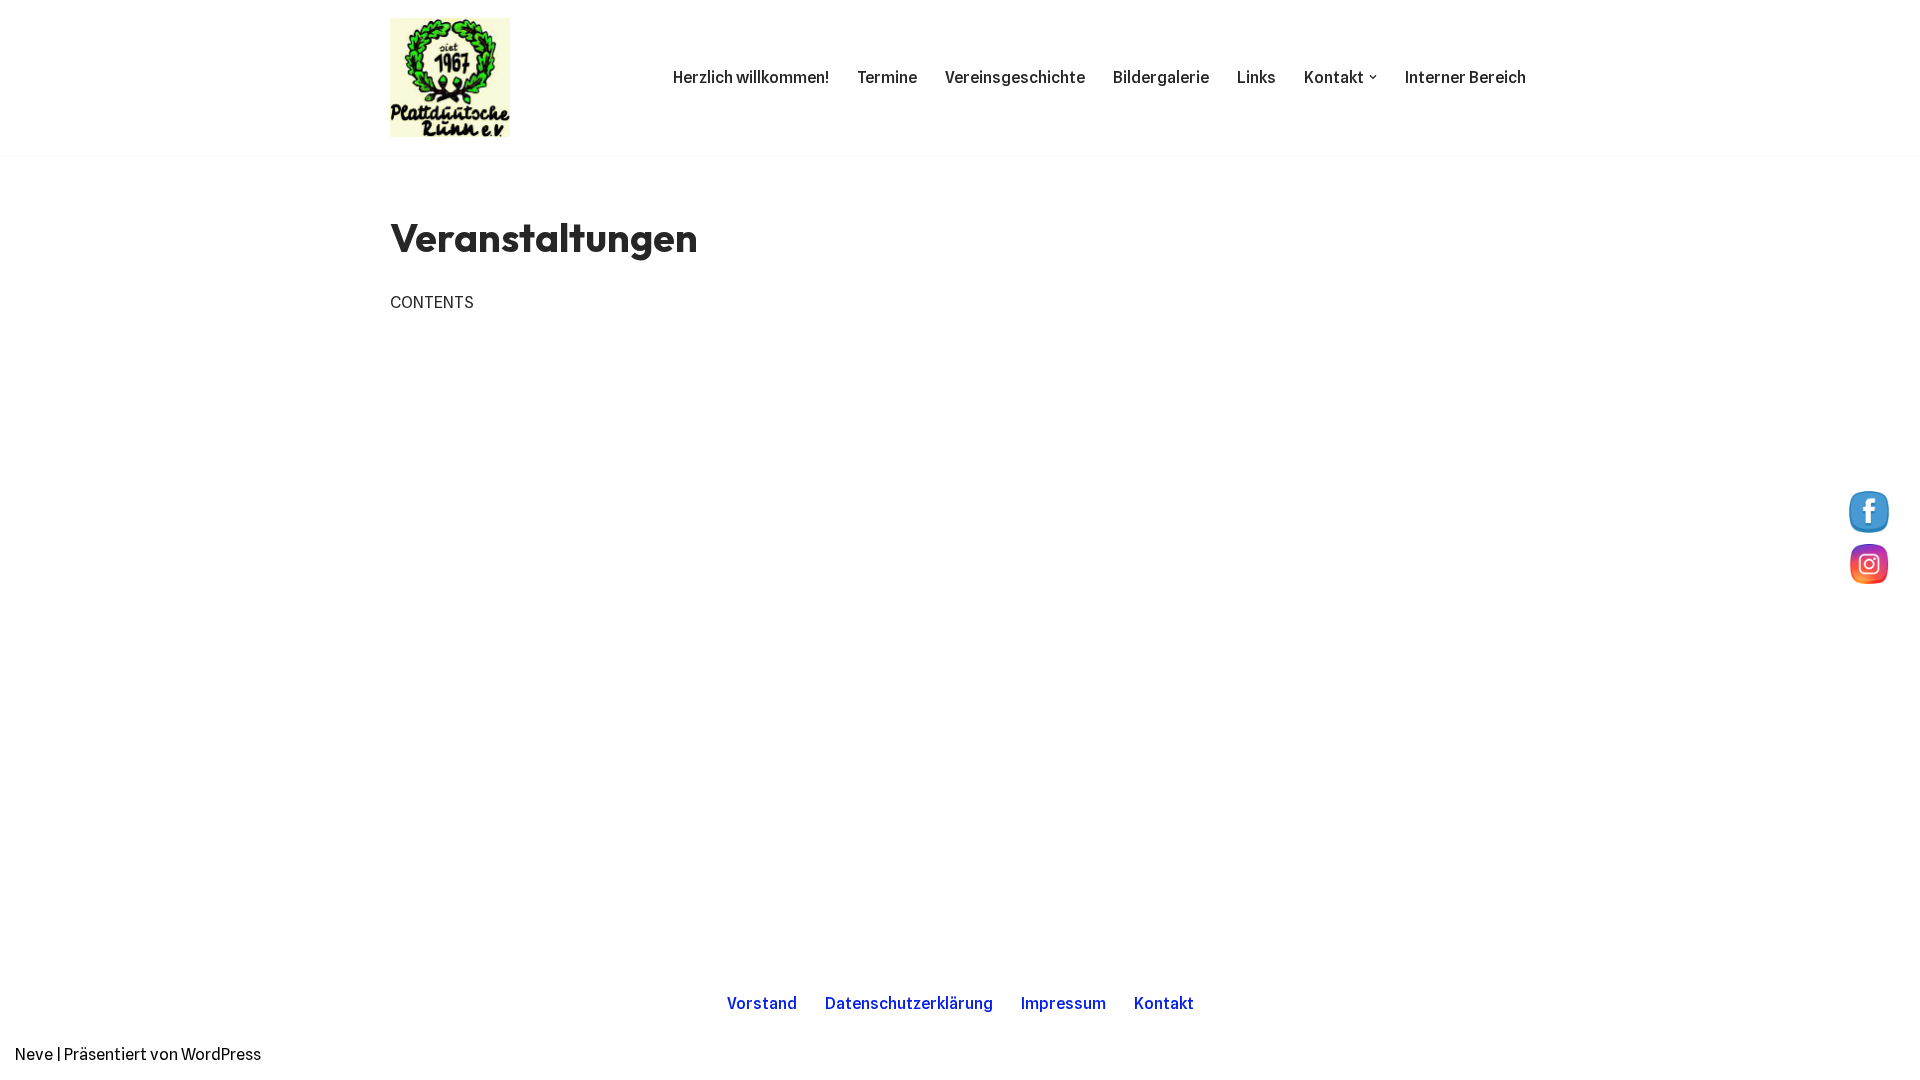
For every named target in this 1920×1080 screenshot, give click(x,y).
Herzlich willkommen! (751, 77)
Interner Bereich (1465, 77)
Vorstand (762, 1003)
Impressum (1063, 1003)
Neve (34, 1054)
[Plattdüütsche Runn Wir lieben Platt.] (450, 77)
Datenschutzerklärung (909, 1003)
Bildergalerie (1161, 77)
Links (1256, 77)
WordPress (221, 1054)
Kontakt (1164, 1003)
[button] (1373, 77)
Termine (887, 77)
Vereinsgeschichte (1015, 77)
